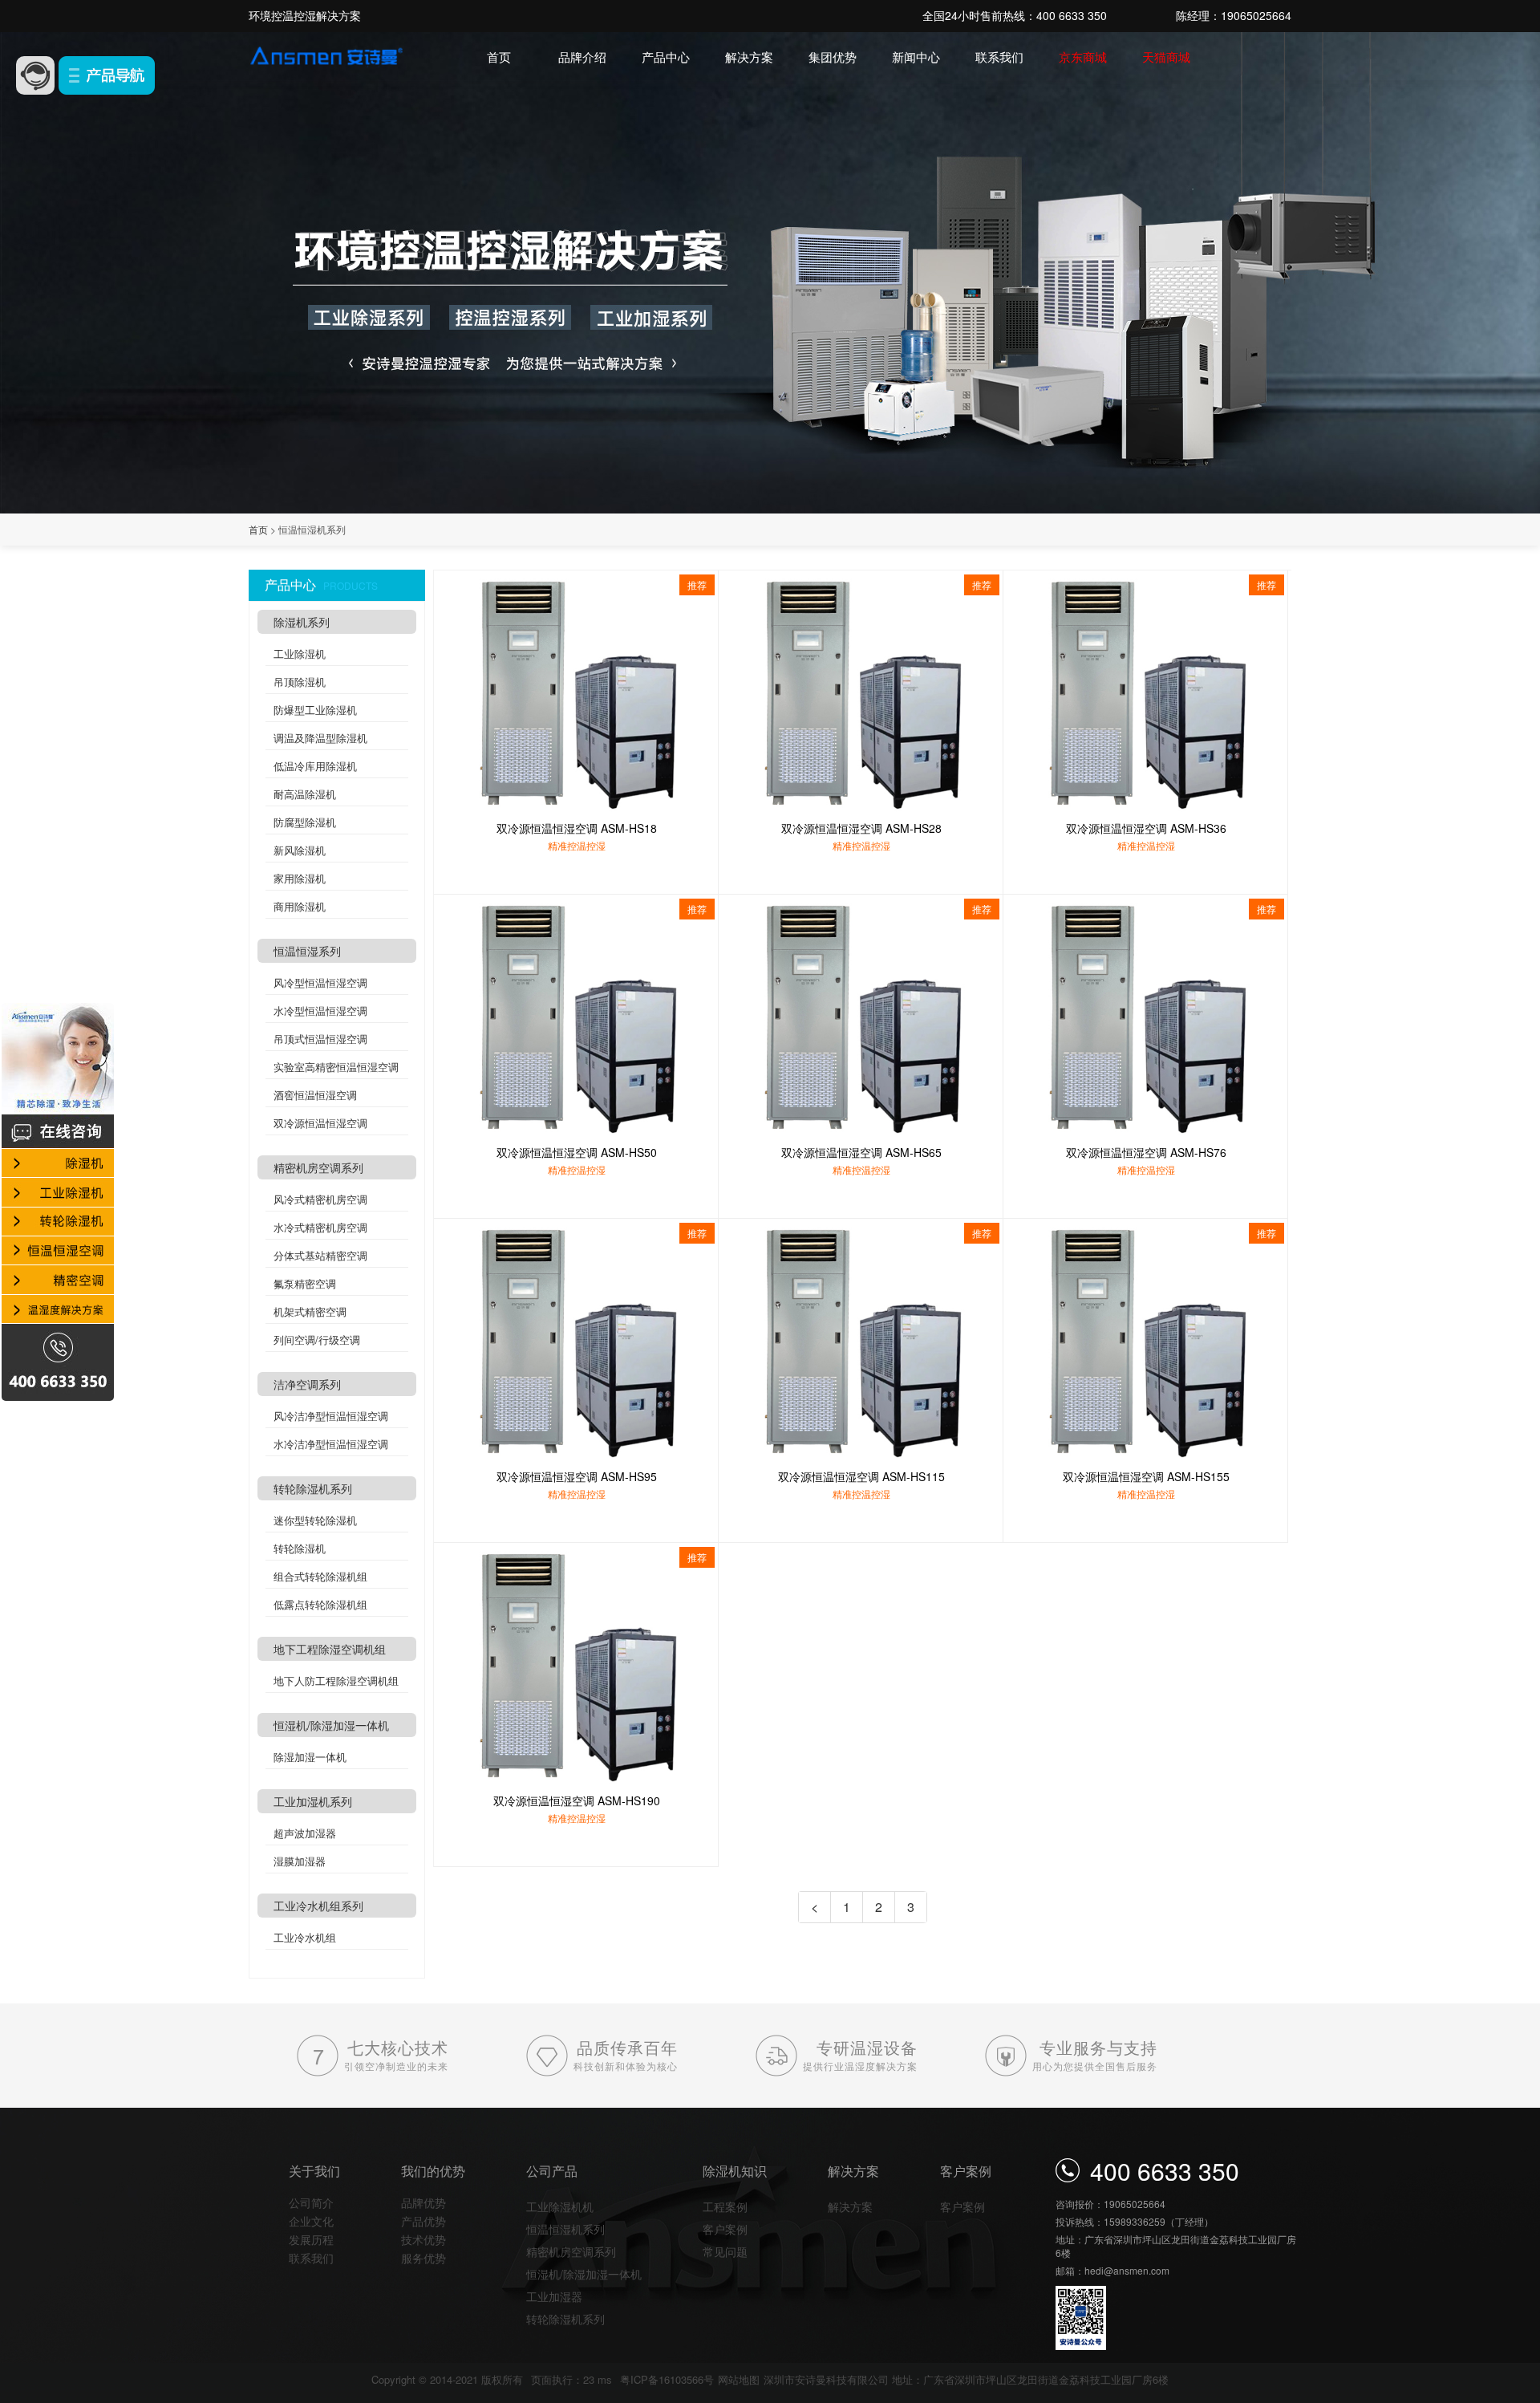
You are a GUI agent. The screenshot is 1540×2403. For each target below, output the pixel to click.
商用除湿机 (300, 906)
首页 (499, 57)
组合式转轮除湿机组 (320, 1576)
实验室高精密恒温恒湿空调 (336, 1067)
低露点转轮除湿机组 (320, 1604)
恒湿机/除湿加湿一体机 (331, 1725)
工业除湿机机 (560, 2206)
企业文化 (311, 2221)
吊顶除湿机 (300, 682)
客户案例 (725, 2229)
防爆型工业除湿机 (315, 710)
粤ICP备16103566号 (667, 2379)
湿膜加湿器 (300, 1861)
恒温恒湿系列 (307, 951)
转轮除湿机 (300, 1548)
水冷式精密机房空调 (320, 1227)
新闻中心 (916, 57)
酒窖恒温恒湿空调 (315, 1095)
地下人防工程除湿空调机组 (336, 1680)
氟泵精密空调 (305, 1283)
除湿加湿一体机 (310, 1757)
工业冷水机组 (305, 1937)
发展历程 (311, 2239)
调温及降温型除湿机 (320, 738)
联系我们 (999, 57)
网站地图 (739, 2379)
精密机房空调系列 (318, 1167)
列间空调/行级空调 (317, 1340)
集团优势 (833, 57)
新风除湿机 (300, 850)
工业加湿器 (554, 2296)
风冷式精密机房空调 (320, 1199)
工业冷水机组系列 (318, 1906)
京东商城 (1083, 57)
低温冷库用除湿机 (315, 766)
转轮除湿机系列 (313, 1488)
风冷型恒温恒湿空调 (320, 982)
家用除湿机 (300, 878)
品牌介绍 (582, 57)
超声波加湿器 (305, 1833)
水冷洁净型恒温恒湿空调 (331, 1444)
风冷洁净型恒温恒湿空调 (331, 1416)
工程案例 (725, 2206)
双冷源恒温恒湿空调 (320, 1123)
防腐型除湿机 (305, 822)
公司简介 (311, 2202)
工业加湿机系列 (313, 1801)
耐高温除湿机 (305, 794)
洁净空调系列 (307, 1384)
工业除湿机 (300, 654)
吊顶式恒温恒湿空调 (320, 1039)
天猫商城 (1166, 57)
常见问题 (725, 2251)
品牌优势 (423, 2202)
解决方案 (749, 57)
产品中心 (666, 57)
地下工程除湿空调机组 (330, 1649)
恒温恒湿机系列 (565, 2229)
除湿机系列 (302, 622)
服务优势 (423, 2258)
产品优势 (423, 2221)
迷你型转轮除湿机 (315, 1520)
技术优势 (423, 2239)
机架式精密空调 (310, 1311)
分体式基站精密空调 (320, 1255)
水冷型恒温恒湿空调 (320, 1011)
